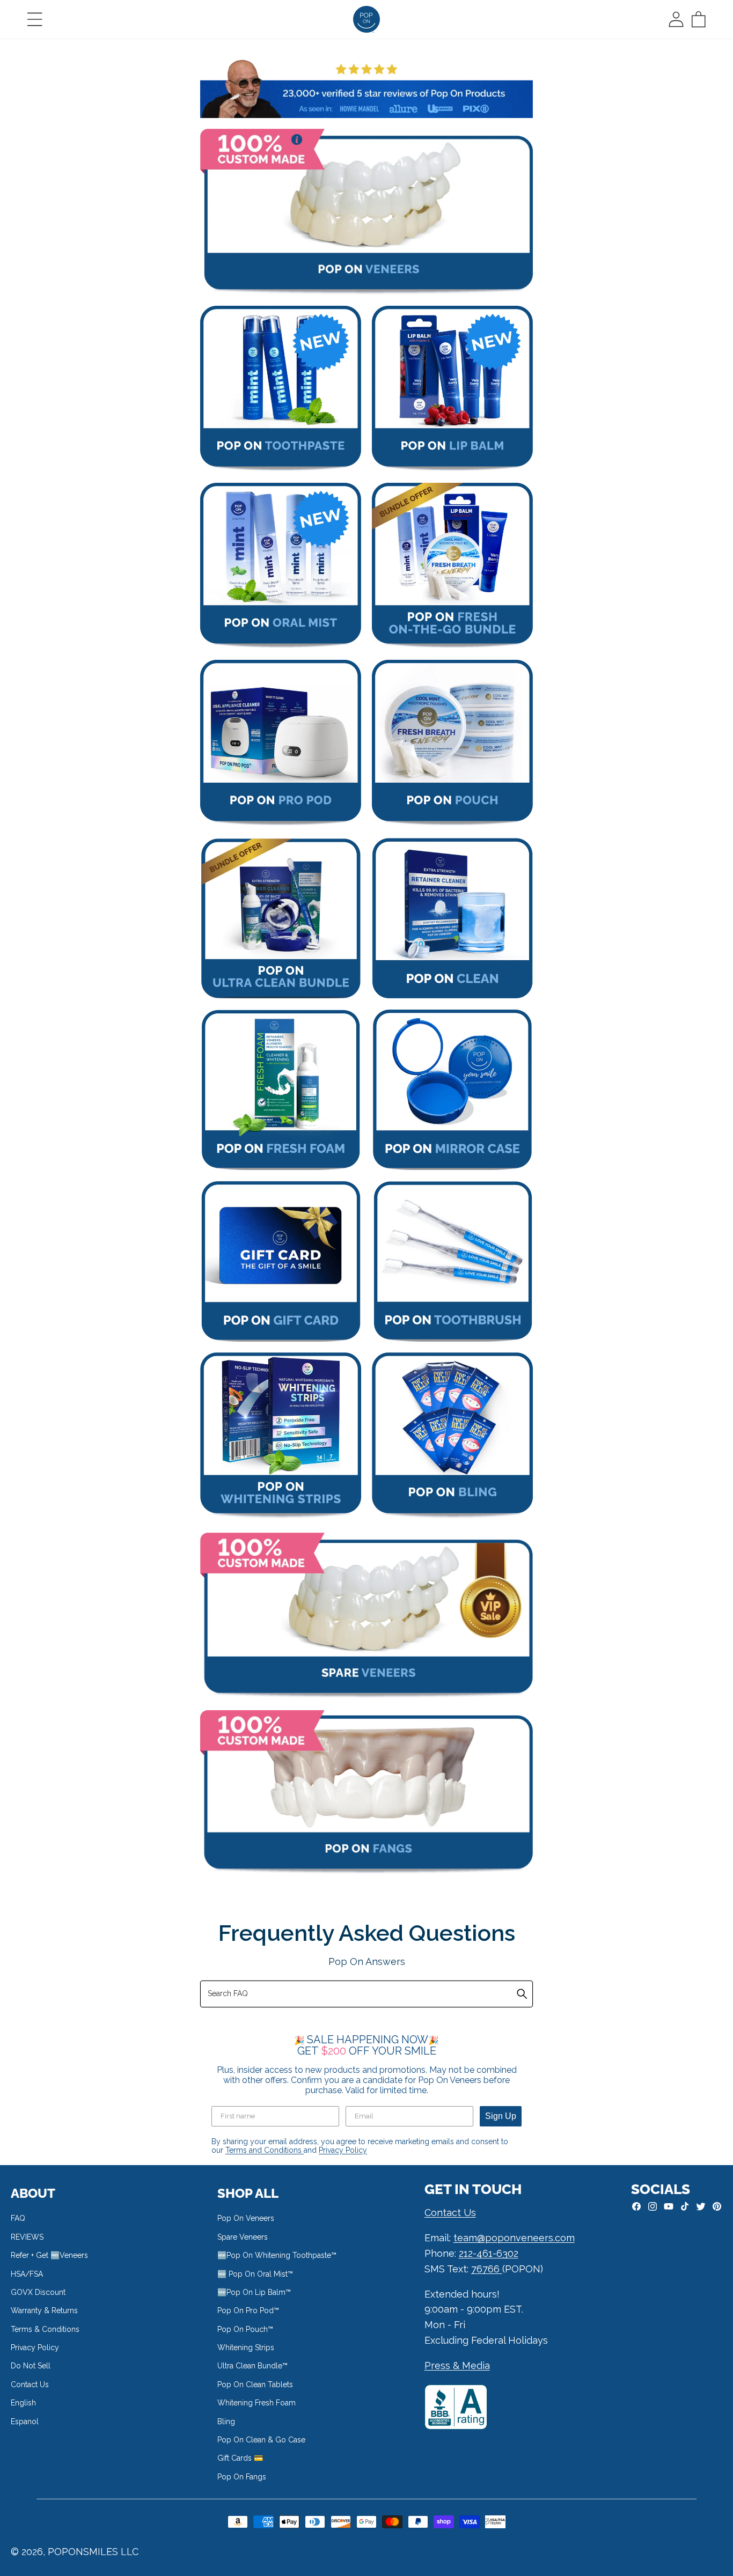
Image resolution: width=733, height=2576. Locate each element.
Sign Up (501, 2116)
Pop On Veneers (246, 2218)
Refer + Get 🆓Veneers (49, 2255)
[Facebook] (636, 2206)
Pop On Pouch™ (245, 2329)
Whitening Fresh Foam (256, 2403)
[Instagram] (653, 2206)
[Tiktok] (685, 2206)
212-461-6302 (489, 2253)
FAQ (18, 2218)
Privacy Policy (343, 2150)
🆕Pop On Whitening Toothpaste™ (277, 2255)
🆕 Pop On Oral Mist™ (255, 2274)
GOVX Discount (38, 2292)
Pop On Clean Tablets (255, 2384)
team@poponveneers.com (514, 2238)
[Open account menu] (676, 19)
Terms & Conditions (45, 2329)
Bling (226, 2422)
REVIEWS (27, 2237)
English (23, 2403)
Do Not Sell (31, 2366)
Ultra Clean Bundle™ (252, 2366)
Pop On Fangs (242, 2477)
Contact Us (30, 2384)
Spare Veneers (243, 2237)
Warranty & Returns (44, 2310)
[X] (701, 2206)
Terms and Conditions (265, 2150)
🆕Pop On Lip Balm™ (254, 2292)
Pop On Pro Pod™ (248, 2310)
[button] (35, 19)
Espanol (25, 2422)
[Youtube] (669, 2206)
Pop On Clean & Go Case (261, 2440)
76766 (487, 2269)
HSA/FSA (27, 2274)
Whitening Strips (246, 2347)
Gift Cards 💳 (240, 2458)
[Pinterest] (717, 2206)
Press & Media (457, 2365)
